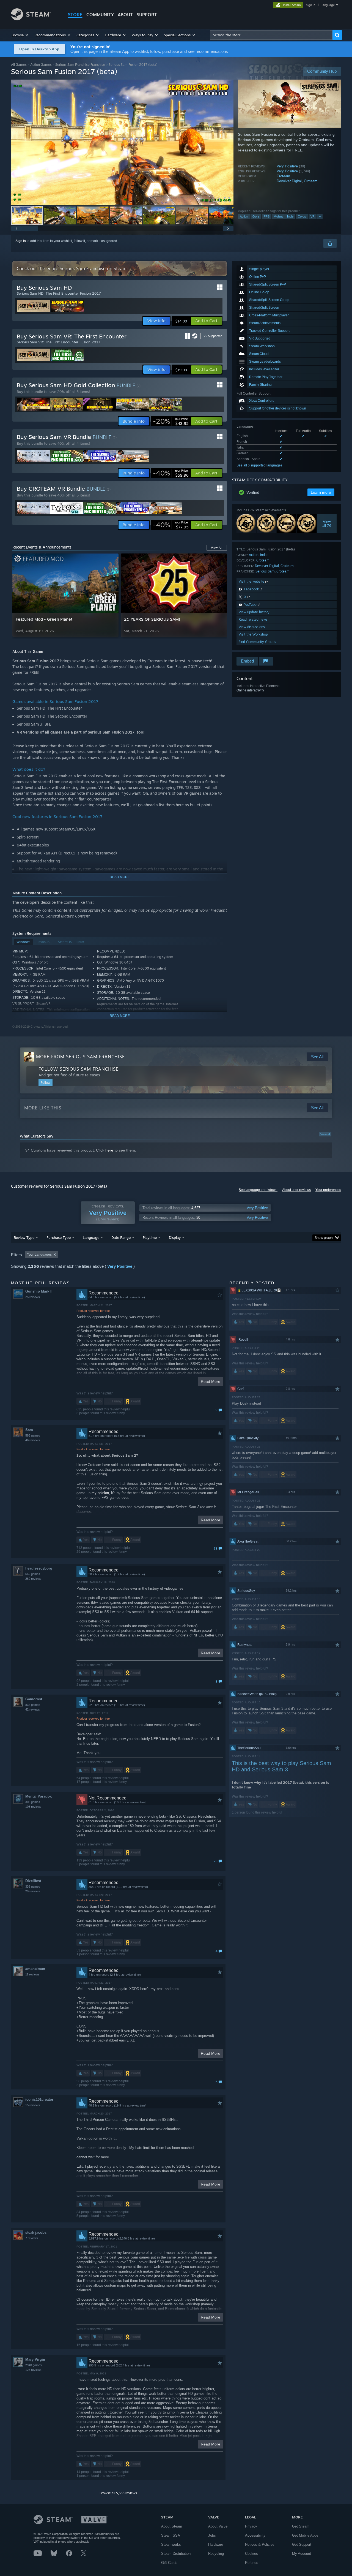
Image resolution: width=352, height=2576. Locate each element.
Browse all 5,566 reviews (118, 2493)
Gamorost (34, 1699)
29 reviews (33, 1891)
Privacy (251, 2526)
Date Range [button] (121, 1237)
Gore (256, 216)
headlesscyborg (39, 1568)
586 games (33, 1435)
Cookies (251, 2554)
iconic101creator (39, 2099)
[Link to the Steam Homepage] (31, 19)
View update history (254, 612)
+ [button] (320, 216)
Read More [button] (211, 1381)
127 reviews (33, 2370)
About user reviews (296, 1190)
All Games (19, 65)
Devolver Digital (289, 181)
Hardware (216, 2544)
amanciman (35, 1969)
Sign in (21, 241)
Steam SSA (171, 2535)
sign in (311, 5)
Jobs (212, 2535)
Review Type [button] (24, 1237)
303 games (33, 1802)
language (328, 5)
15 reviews (33, 2105)
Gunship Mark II (39, 1291)
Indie (290, 216)
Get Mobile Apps (305, 2535)
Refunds (252, 2563)
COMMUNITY (100, 15)
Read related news (253, 619)
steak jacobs (36, 2232)
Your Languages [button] (39, 1255)
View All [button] (217, 548)
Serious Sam (265, 571)
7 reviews (32, 2238)
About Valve (218, 2526)
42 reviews (33, 1709)
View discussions (252, 627)
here (109, 1150)
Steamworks (171, 2544)
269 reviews (33, 1579)
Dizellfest (33, 1881)
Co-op (302, 216)
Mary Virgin (35, 2359)
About (125, 15)
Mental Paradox (38, 1796)
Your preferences (328, 1190)
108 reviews (33, 1807)
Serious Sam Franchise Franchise (80, 65)
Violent (278, 216)
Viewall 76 (327, 523)
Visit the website (252, 581)
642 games (33, 1574)
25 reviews (33, 1297)
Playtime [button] (150, 1237)
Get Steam (301, 2526)
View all (325, 1134)
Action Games (41, 65)
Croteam (283, 176)
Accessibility (255, 2535)
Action (244, 216)
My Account (302, 2554)
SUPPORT (147, 15)
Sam (29, 1430)
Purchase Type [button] (59, 1237)
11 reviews (32, 1974)
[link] (171, 421)
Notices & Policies (260, 2544)
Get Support (302, 2544)
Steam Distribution (176, 2554)
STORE (75, 15)
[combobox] (271, 35)
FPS (267, 216)
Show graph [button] (324, 1238)
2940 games (34, 2365)
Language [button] (91, 1237)
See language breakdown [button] (258, 1190)
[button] (20, 35)
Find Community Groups (257, 642)
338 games (33, 1886)
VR (313, 216)
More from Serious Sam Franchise (80, 1057)
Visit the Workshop (253, 634)
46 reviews (33, 1440)
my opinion (100, 1493)
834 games (33, 1705)
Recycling (216, 2554)
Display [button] (175, 1237)
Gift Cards (169, 2563)
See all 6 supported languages (259, 465)
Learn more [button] (321, 492)
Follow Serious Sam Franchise (79, 1069)
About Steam (172, 2526)
